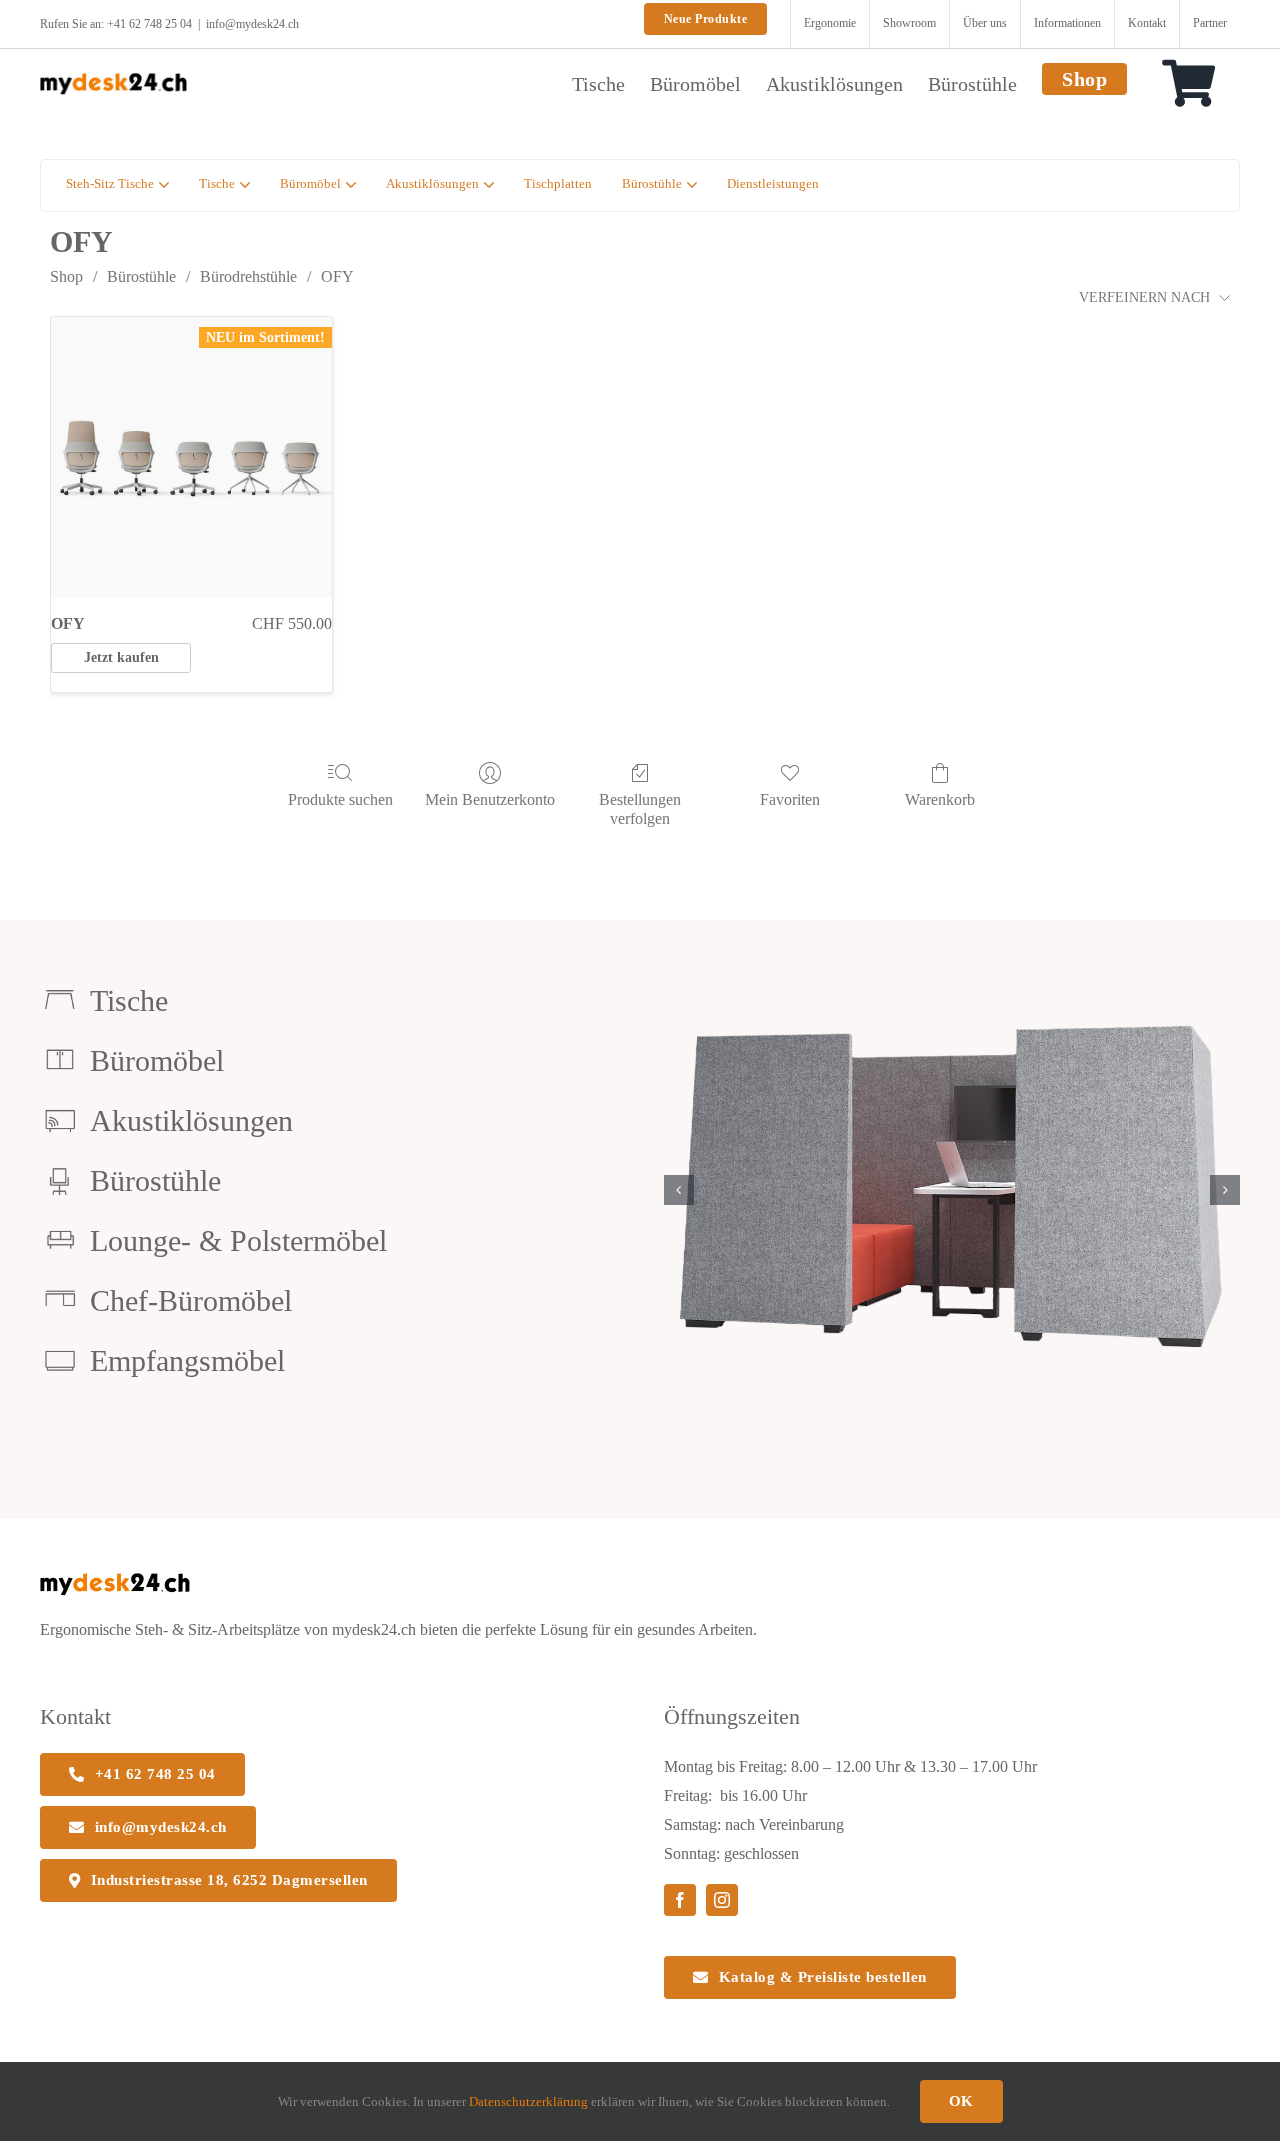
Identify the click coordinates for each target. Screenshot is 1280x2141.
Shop (66, 276)
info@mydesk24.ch (252, 24)
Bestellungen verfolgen (640, 809)
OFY (337, 276)
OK (961, 2101)
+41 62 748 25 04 (149, 24)
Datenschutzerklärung (528, 2101)
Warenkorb (940, 799)
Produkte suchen (340, 799)
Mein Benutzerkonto (490, 799)
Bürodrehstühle (248, 276)
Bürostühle (141, 276)
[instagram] (722, 1900)
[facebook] (680, 1900)
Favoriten (790, 799)
